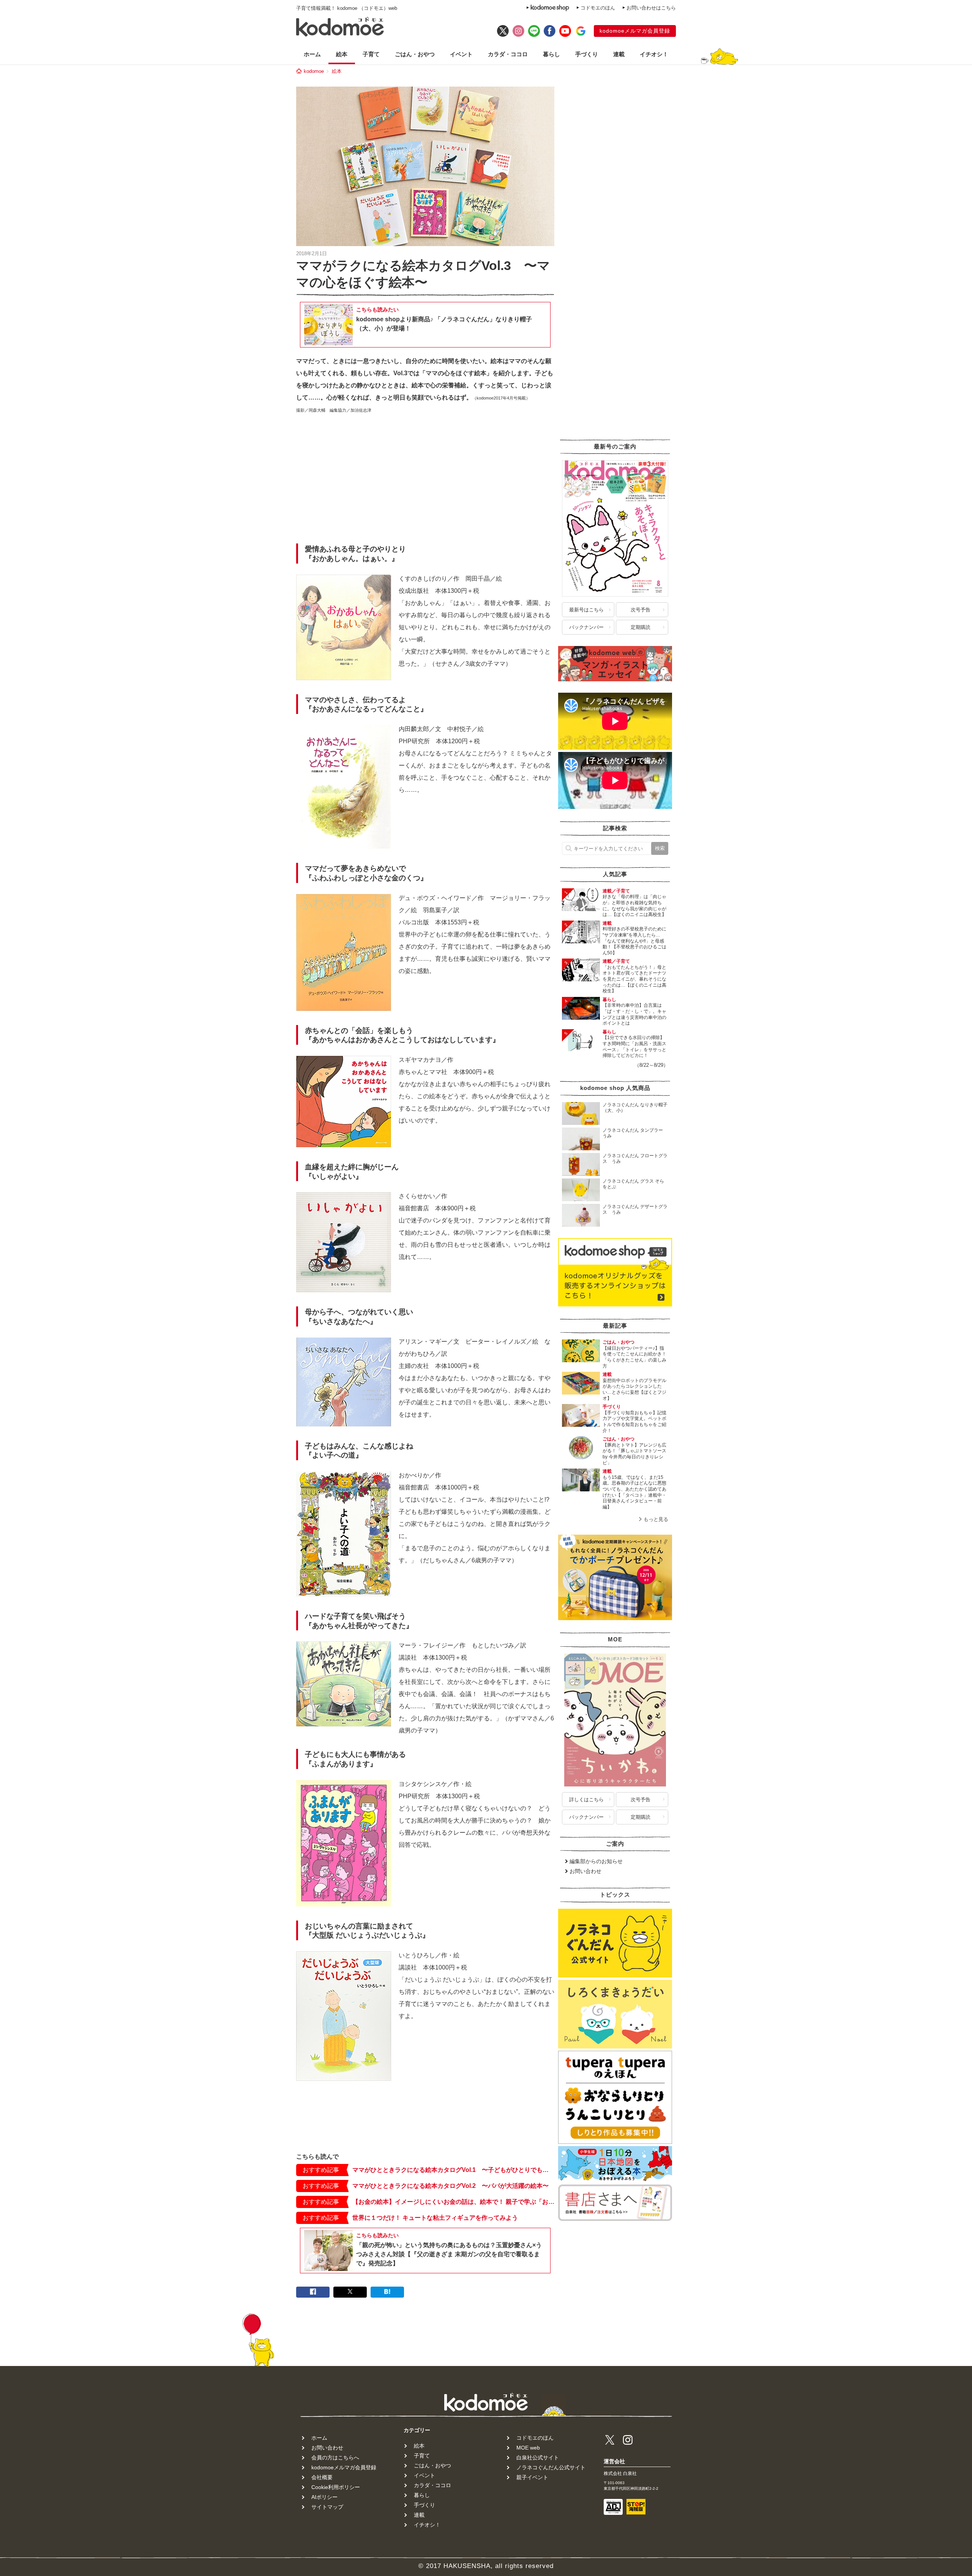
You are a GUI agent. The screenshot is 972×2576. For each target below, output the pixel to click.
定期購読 (641, 627)
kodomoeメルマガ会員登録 (635, 31)
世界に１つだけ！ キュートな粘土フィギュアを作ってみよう (435, 2218)
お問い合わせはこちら (651, 8)
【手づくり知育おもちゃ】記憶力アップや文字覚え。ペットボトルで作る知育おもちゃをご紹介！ (634, 1422)
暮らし (551, 54)
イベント (461, 54)
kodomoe (314, 71)
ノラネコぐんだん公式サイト (551, 2467)
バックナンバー (586, 627)
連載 (619, 54)
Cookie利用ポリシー (336, 2487)
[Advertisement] (425, 481)
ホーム (312, 54)
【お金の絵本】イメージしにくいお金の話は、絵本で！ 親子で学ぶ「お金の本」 (453, 2202)
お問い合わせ (585, 1871)
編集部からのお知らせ (596, 1861)
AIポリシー (324, 2497)
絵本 (342, 54)
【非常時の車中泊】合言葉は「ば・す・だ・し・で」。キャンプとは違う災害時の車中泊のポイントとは (634, 1014)
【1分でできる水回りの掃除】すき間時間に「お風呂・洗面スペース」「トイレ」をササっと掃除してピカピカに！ (634, 1046)
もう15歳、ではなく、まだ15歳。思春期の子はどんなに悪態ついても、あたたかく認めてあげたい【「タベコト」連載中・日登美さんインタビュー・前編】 (634, 1492)
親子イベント (532, 2477)
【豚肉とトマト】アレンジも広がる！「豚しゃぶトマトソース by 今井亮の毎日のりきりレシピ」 (637, 1454)
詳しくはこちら (586, 1800)
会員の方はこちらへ (335, 2458)
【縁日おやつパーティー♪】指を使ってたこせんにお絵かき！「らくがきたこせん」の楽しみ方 (634, 1357)
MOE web (528, 2448)
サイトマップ (327, 2507)
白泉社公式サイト (538, 2458)
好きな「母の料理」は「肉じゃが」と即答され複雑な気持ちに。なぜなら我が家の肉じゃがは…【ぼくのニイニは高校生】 (634, 906)
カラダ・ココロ (508, 54)
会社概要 (322, 2477)
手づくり (587, 54)
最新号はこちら (586, 610)
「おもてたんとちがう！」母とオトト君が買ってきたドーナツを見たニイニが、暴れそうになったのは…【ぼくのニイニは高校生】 (634, 979)
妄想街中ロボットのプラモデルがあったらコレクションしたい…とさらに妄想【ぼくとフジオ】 (634, 1389)
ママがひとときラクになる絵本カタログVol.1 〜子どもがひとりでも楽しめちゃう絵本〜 (453, 2170)
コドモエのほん (598, 8)
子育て (371, 54)
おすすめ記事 (321, 2170)
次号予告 (641, 610)
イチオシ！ (654, 54)
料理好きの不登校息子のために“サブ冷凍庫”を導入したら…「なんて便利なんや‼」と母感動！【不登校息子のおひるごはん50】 (634, 941)
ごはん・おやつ (415, 54)
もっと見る (656, 1519)
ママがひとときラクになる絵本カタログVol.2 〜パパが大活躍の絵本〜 (450, 2186)
